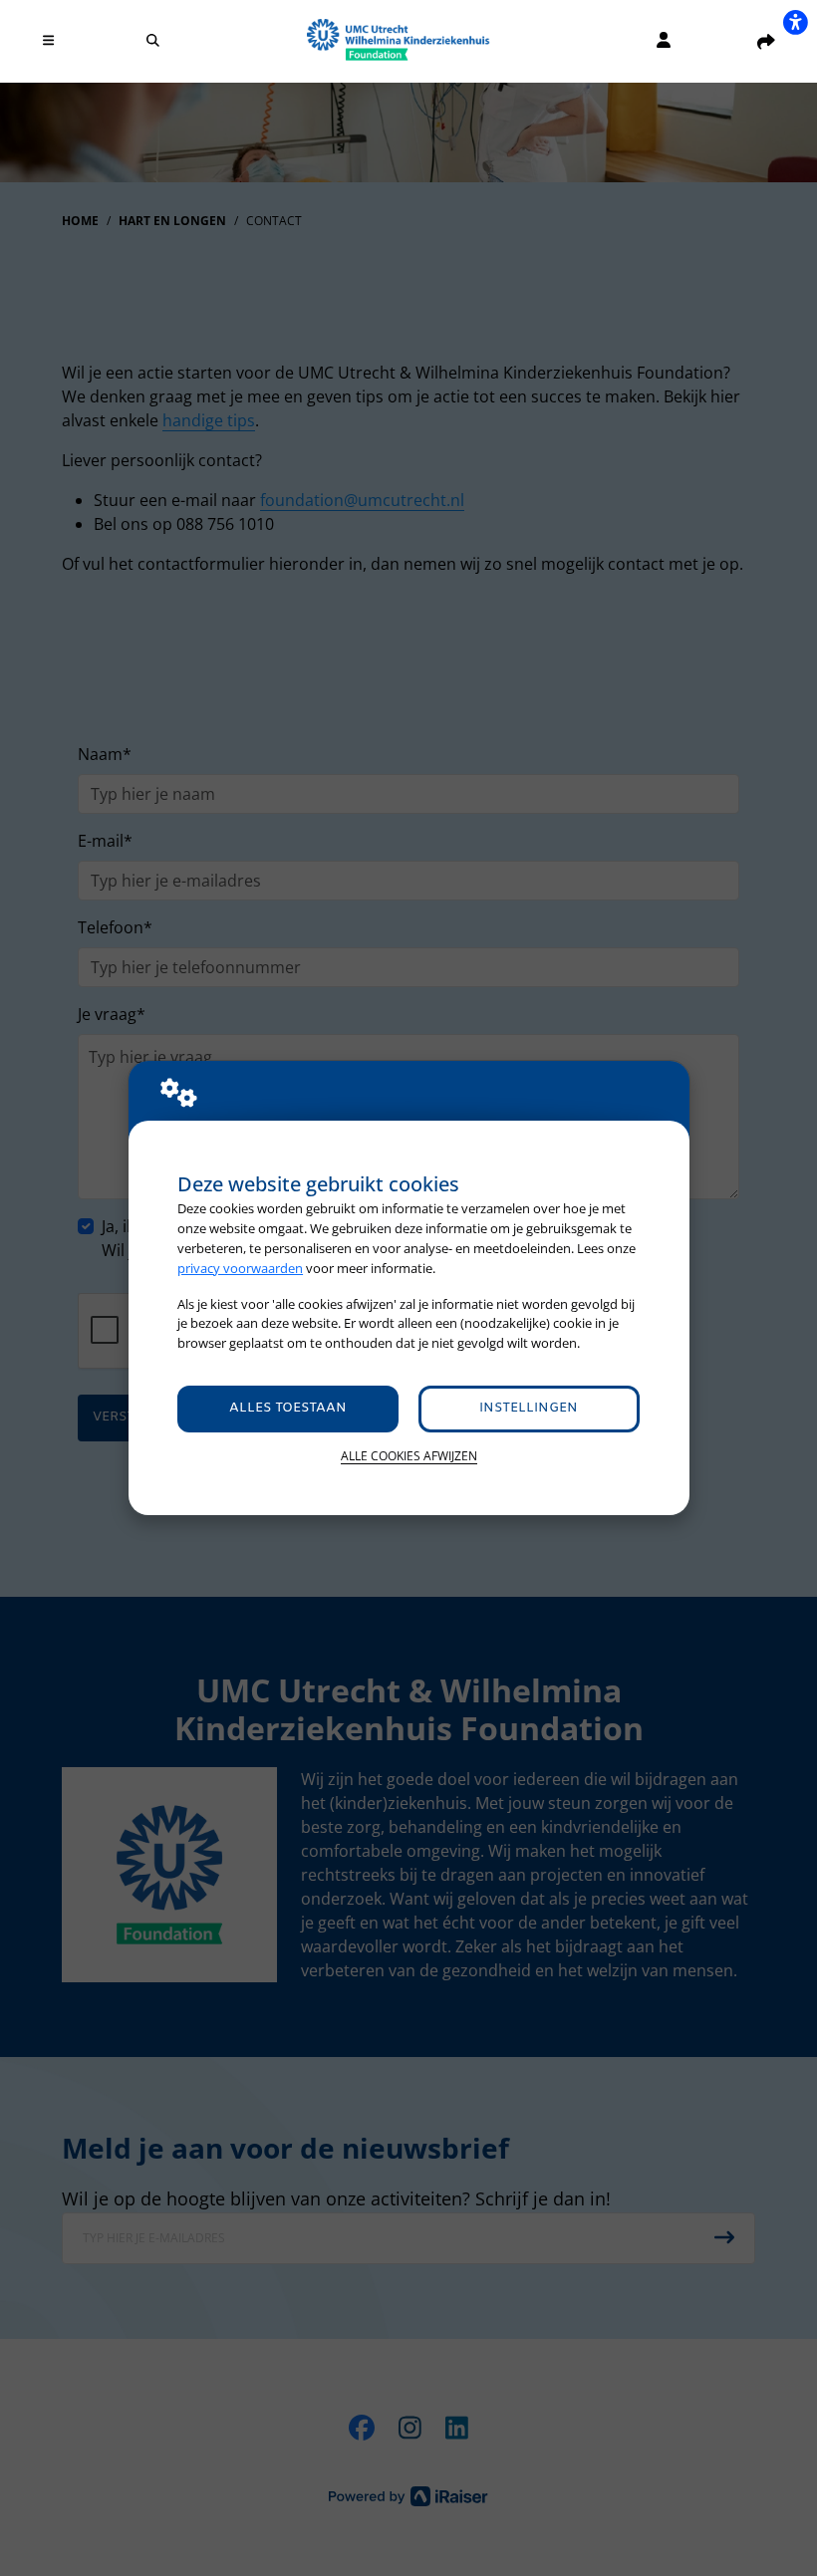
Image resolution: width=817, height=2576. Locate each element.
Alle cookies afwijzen (409, 1456)
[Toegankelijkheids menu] (795, 22)
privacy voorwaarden (240, 1268)
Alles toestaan (288, 1408)
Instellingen (529, 1408)
